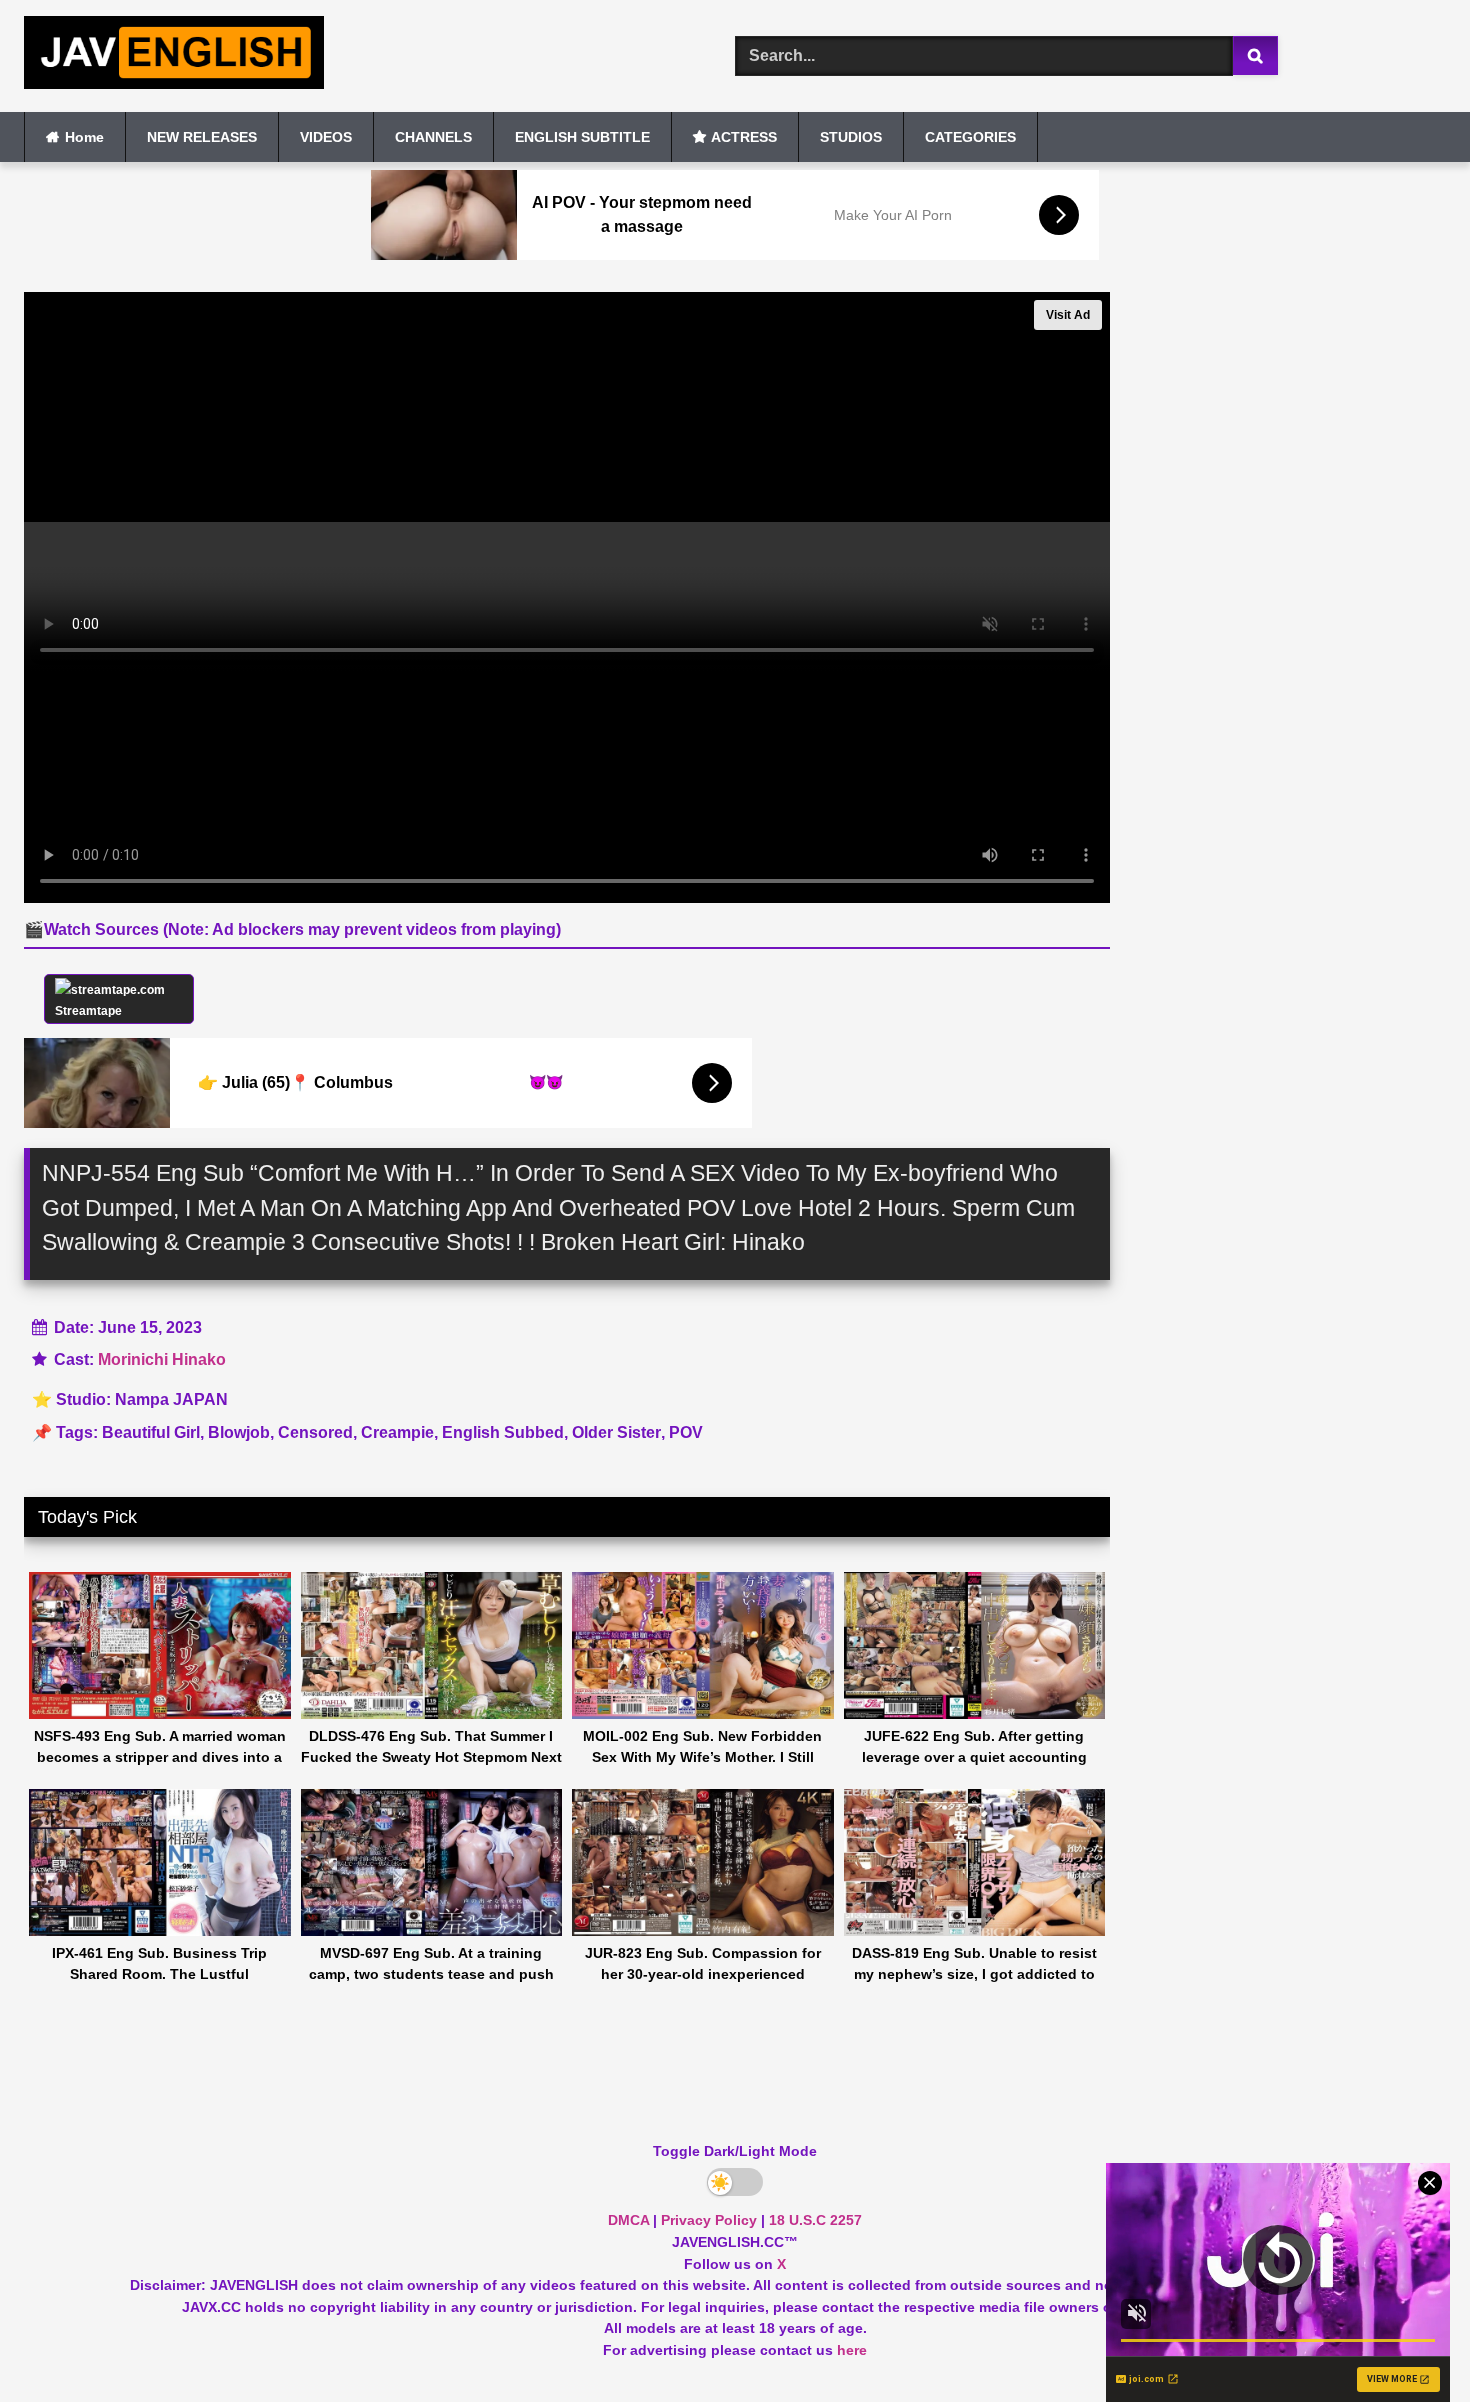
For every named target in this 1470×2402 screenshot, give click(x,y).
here (852, 2350)
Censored (315, 1432)
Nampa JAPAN (171, 1399)
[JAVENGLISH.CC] (174, 56)
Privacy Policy (709, 2220)
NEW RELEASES (202, 137)
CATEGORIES (970, 137)
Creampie (397, 1432)
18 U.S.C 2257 (815, 2220)
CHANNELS (433, 137)
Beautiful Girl (151, 1432)
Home (84, 137)
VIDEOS (326, 137)
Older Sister (616, 1432)
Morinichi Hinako (162, 1359)
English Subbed (503, 1432)
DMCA (628, 2220)
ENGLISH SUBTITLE (582, 137)
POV (686, 1432)
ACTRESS (744, 137)
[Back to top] (1408, 2342)
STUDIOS (851, 137)
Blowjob (239, 1432)
